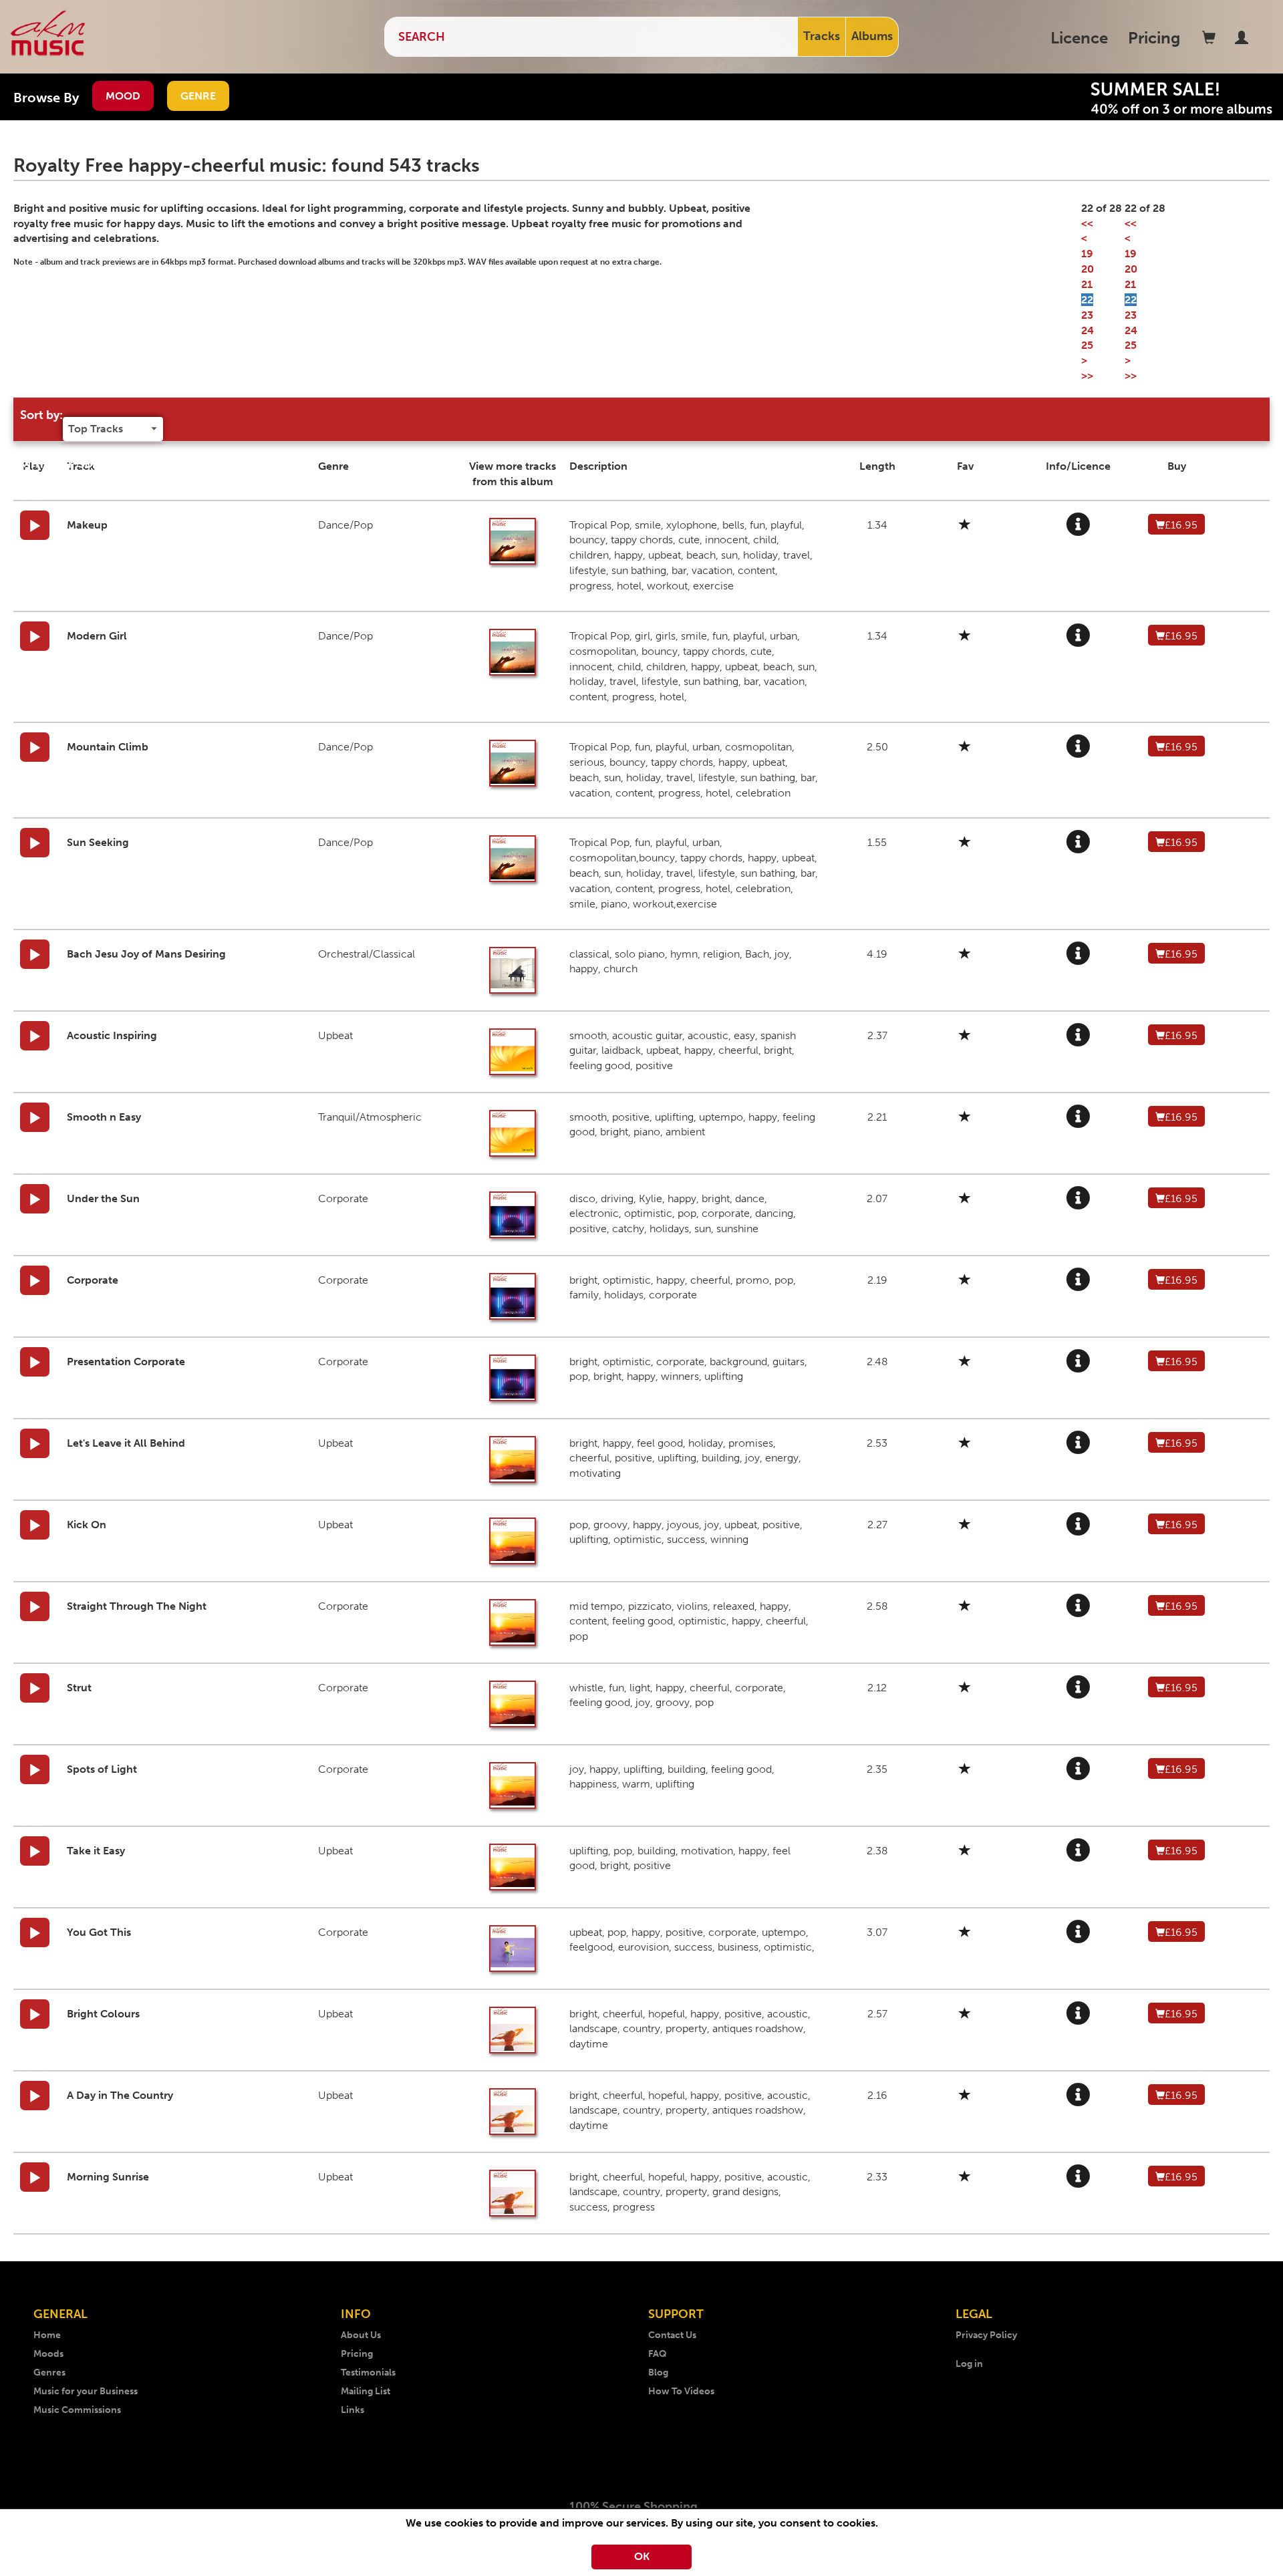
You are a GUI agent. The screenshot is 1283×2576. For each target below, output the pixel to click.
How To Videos (681, 2391)
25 (1087, 345)
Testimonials (368, 2373)
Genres (49, 2373)
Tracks (822, 36)
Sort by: (41, 415)
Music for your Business (86, 2391)
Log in (969, 2364)
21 (1087, 284)
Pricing (1154, 38)
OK (642, 2556)
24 (1088, 330)
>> (1087, 376)
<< (1087, 224)
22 (1087, 300)
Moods (48, 2354)
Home (47, 2335)
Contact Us (672, 2335)
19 (1087, 254)
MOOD (123, 96)
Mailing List (366, 2391)
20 (1088, 269)
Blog (658, 2373)
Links (352, 2410)
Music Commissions (77, 2410)
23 (1087, 315)
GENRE (198, 96)
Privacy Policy (986, 2335)
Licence (1079, 38)
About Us (361, 2335)
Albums (872, 36)
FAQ (658, 2354)
